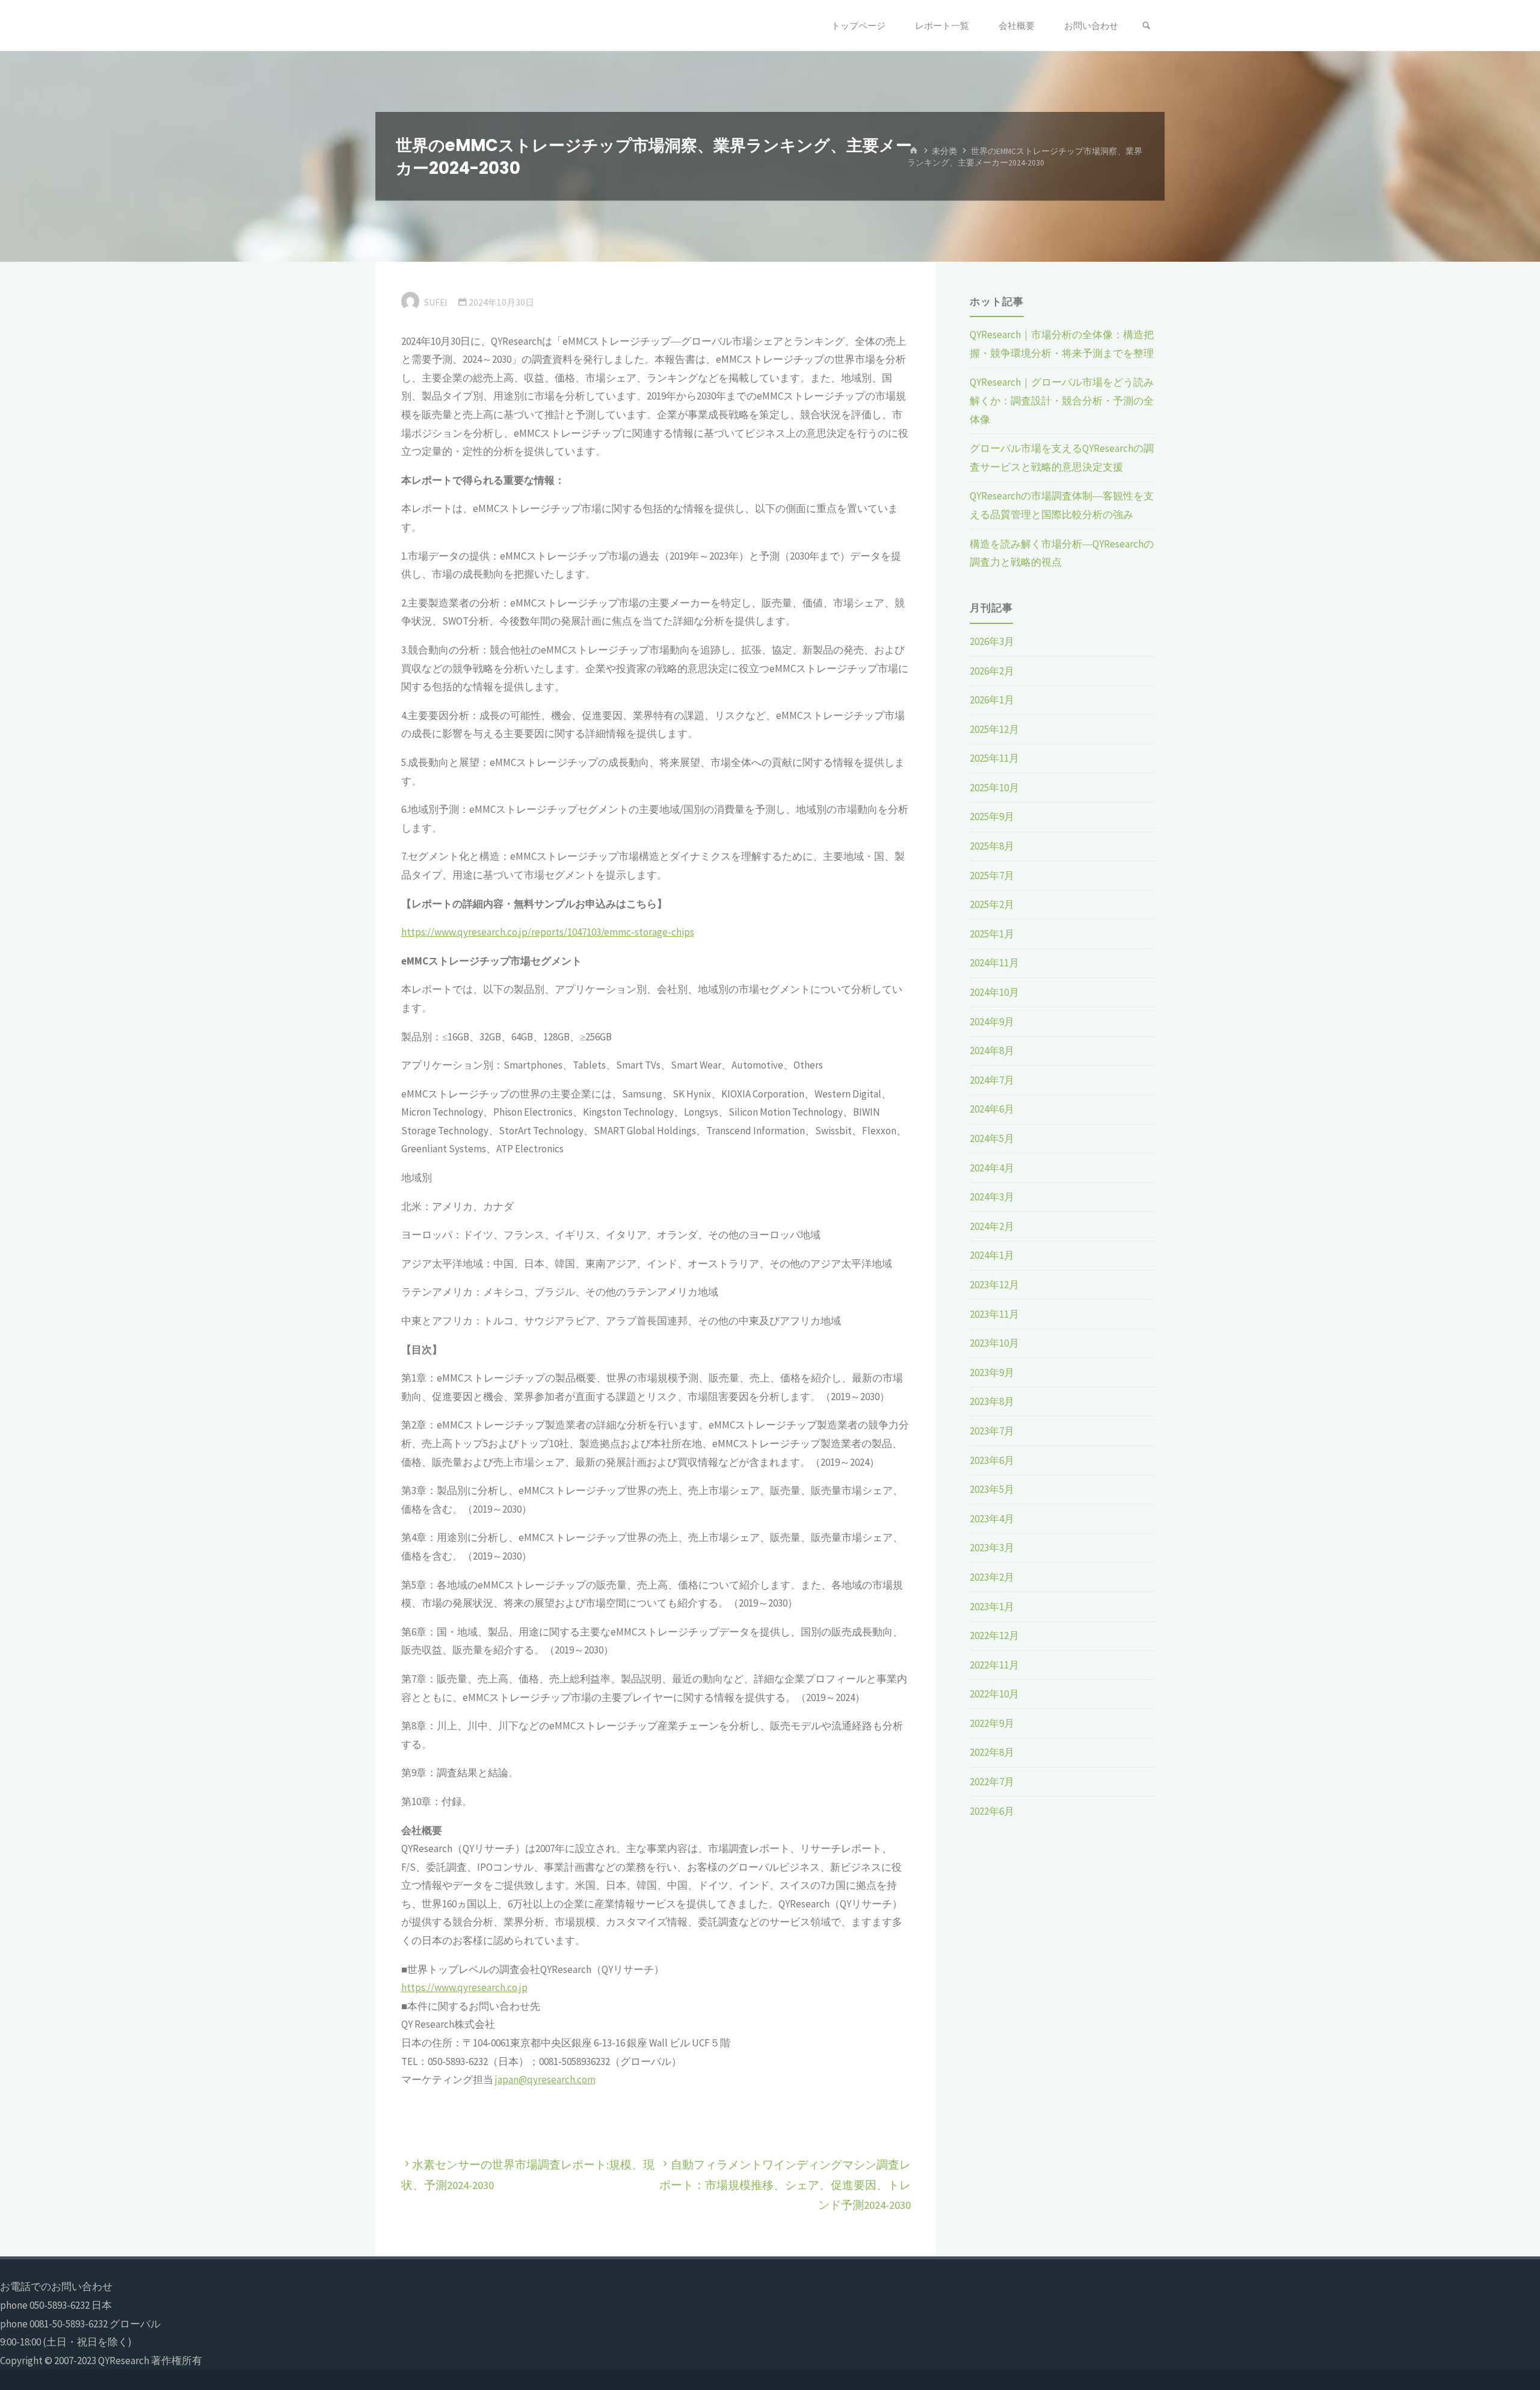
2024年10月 (994, 992)
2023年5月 (992, 1489)
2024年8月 (992, 1051)
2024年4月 (992, 1168)
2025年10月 (994, 788)
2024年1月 (992, 1255)
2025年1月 (992, 934)
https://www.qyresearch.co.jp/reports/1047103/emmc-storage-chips (548, 932)
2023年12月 (994, 1285)
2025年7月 (992, 875)
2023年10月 (994, 1343)
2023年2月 (992, 1577)
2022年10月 (994, 1694)
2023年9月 (992, 1373)
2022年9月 (992, 1723)
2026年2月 (992, 671)
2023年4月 (992, 1519)
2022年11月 (994, 1665)
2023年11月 (994, 1314)
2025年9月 (992, 817)
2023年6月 (992, 1460)
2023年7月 (992, 1431)
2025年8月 (992, 846)
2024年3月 (992, 1197)
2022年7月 (992, 1782)
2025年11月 (994, 758)
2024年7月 (992, 1080)
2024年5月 (992, 1138)
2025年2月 (992, 904)
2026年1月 (992, 700)
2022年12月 (994, 1635)
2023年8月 (992, 1401)
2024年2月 (992, 1226)
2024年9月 (992, 1022)
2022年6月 (992, 1811)
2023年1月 (992, 1607)
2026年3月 (992, 641)
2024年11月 (994, 963)
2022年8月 (992, 1752)
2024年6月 (992, 1109)
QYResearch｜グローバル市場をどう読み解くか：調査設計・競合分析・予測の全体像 (1062, 400)
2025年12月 (994, 729)
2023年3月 (992, 1548)
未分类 (944, 151)
